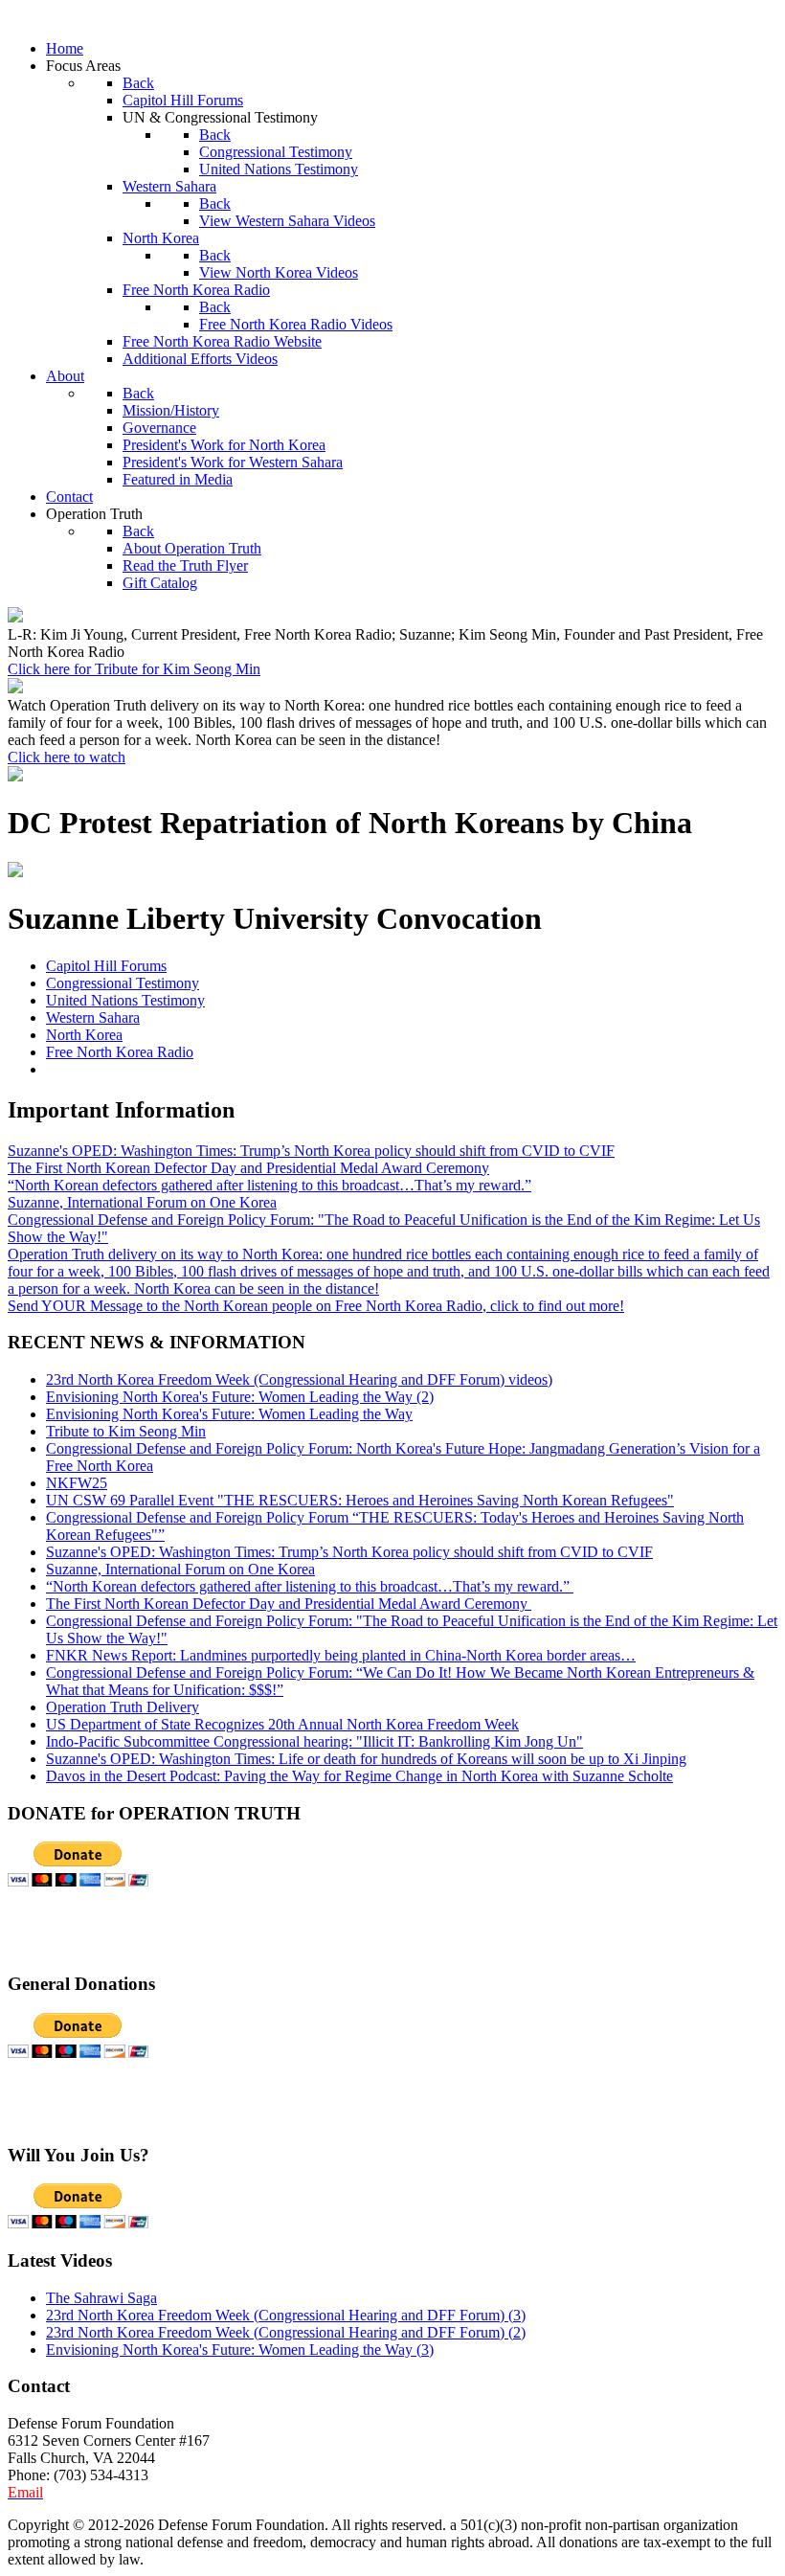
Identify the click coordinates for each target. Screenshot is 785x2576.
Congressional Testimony (123, 983)
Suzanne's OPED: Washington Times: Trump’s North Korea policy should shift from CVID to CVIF (311, 1151)
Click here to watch (67, 757)
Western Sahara (93, 1017)
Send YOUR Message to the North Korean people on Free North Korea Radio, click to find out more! (316, 1306)
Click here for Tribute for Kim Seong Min (134, 669)
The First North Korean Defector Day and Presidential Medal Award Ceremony (248, 1168)
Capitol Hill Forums (106, 966)
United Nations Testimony (125, 1000)
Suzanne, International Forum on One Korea (142, 1202)
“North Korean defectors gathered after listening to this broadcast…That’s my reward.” (269, 1185)
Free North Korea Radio (120, 1052)
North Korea (84, 1035)
